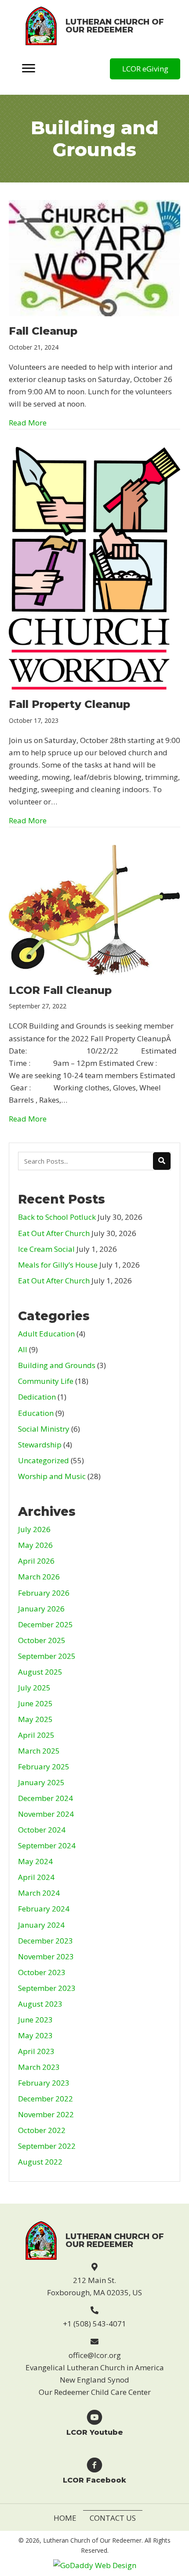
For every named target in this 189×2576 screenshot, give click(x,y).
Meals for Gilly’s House (58, 1265)
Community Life (46, 1381)
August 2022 (40, 2162)
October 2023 (42, 1972)
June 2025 (35, 1703)
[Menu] (29, 69)
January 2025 (41, 1782)
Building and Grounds (57, 1365)
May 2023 (35, 2035)
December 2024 (45, 1798)
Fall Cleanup (43, 331)
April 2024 (36, 1877)
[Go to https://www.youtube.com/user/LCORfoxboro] (94, 2422)
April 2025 (36, 1735)
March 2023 (39, 2067)
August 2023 (40, 2004)
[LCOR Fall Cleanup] (94, 909)
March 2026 (39, 1577)
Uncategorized (44, 1460)
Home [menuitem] (65, 2518)
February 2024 (44, 1909)
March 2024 (39, 1893)
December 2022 (45, 2099)
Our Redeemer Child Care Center (95, 2392)
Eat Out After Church (54, 1233)
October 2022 (42, 2130)
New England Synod (94, 2380)
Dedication (37, 1397)
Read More (28, 422)
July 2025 (34, 1688)
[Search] (162, 1161)
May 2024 (35, 1861)
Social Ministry (44, 1429)
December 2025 (45, 1624)
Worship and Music (52, 1476)
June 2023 (35, 2020)
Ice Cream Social (46, 1249)
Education (36, 1413)
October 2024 (42, 1830)
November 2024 (46, 1814)
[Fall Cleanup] (94, 257)
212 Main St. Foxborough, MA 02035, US (94, 2286)
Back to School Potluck (57, 1217)
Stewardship (40, 1445)
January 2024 (41, 1925)
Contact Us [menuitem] (113, 2518)
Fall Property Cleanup (69, 704)
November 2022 (46, 2114)
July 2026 (34, 1529)
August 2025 (40, 1672)
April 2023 (36, 2051)
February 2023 (44, 2083)
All (23, 1349)
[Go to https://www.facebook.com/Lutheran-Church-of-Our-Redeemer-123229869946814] (94, 2470)
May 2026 (35, 1545)
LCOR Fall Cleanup (60, 990)
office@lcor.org (95, 2355)
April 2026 (36, 1561)
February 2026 (44, 1593)
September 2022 (47, 2146)
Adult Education (46, 1334)
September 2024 (47, 1845)
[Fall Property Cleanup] (94, 567)
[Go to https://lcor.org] (95, 26)
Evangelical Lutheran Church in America (95, 2367)
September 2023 (47, 1988)
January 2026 (41, 1609)
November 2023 (46, 1956)
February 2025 (44, 1767)
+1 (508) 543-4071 (94, 2324)
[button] (145, 69)
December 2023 (45, 1941)
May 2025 (35, 1719)
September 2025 (47, 1656)
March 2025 (39, 1751)
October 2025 (42, 1640)
